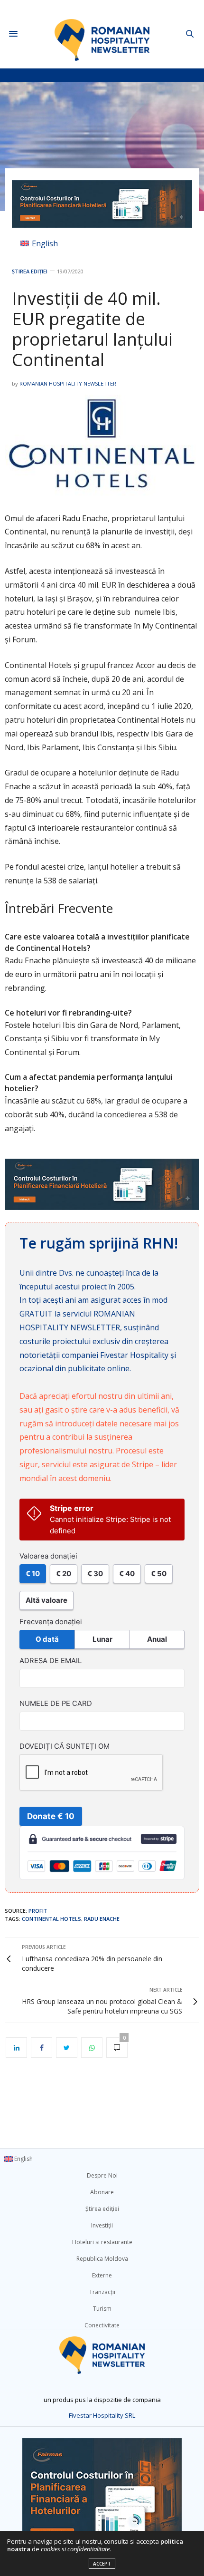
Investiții (102, 2225)
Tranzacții (102, 2292)
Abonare (102, 2192)
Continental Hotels (51, 1919)
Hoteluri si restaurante (102, 2242)
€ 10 (33, 1574)
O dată (47, 1639)
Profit (38, 1911)
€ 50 (159, 1574)
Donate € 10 (51, 1816)
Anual (157, 1639)
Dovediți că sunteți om (65, 1746)
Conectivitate (102, 2325)
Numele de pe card (56, 1704)
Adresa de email (51, 1661)
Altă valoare (46, 1600)
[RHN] (102, 34)
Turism (102, 2309)
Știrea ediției (30, 271)
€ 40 (127, 1574)
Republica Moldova (102, 2259)
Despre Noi (102, 2175)
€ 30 (95, 1574)
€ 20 (64, 1574)
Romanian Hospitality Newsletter (68, 383)
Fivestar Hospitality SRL (102, 2415)
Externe (102, 2275)
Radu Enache (102, 1919)
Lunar (102, 1639)
